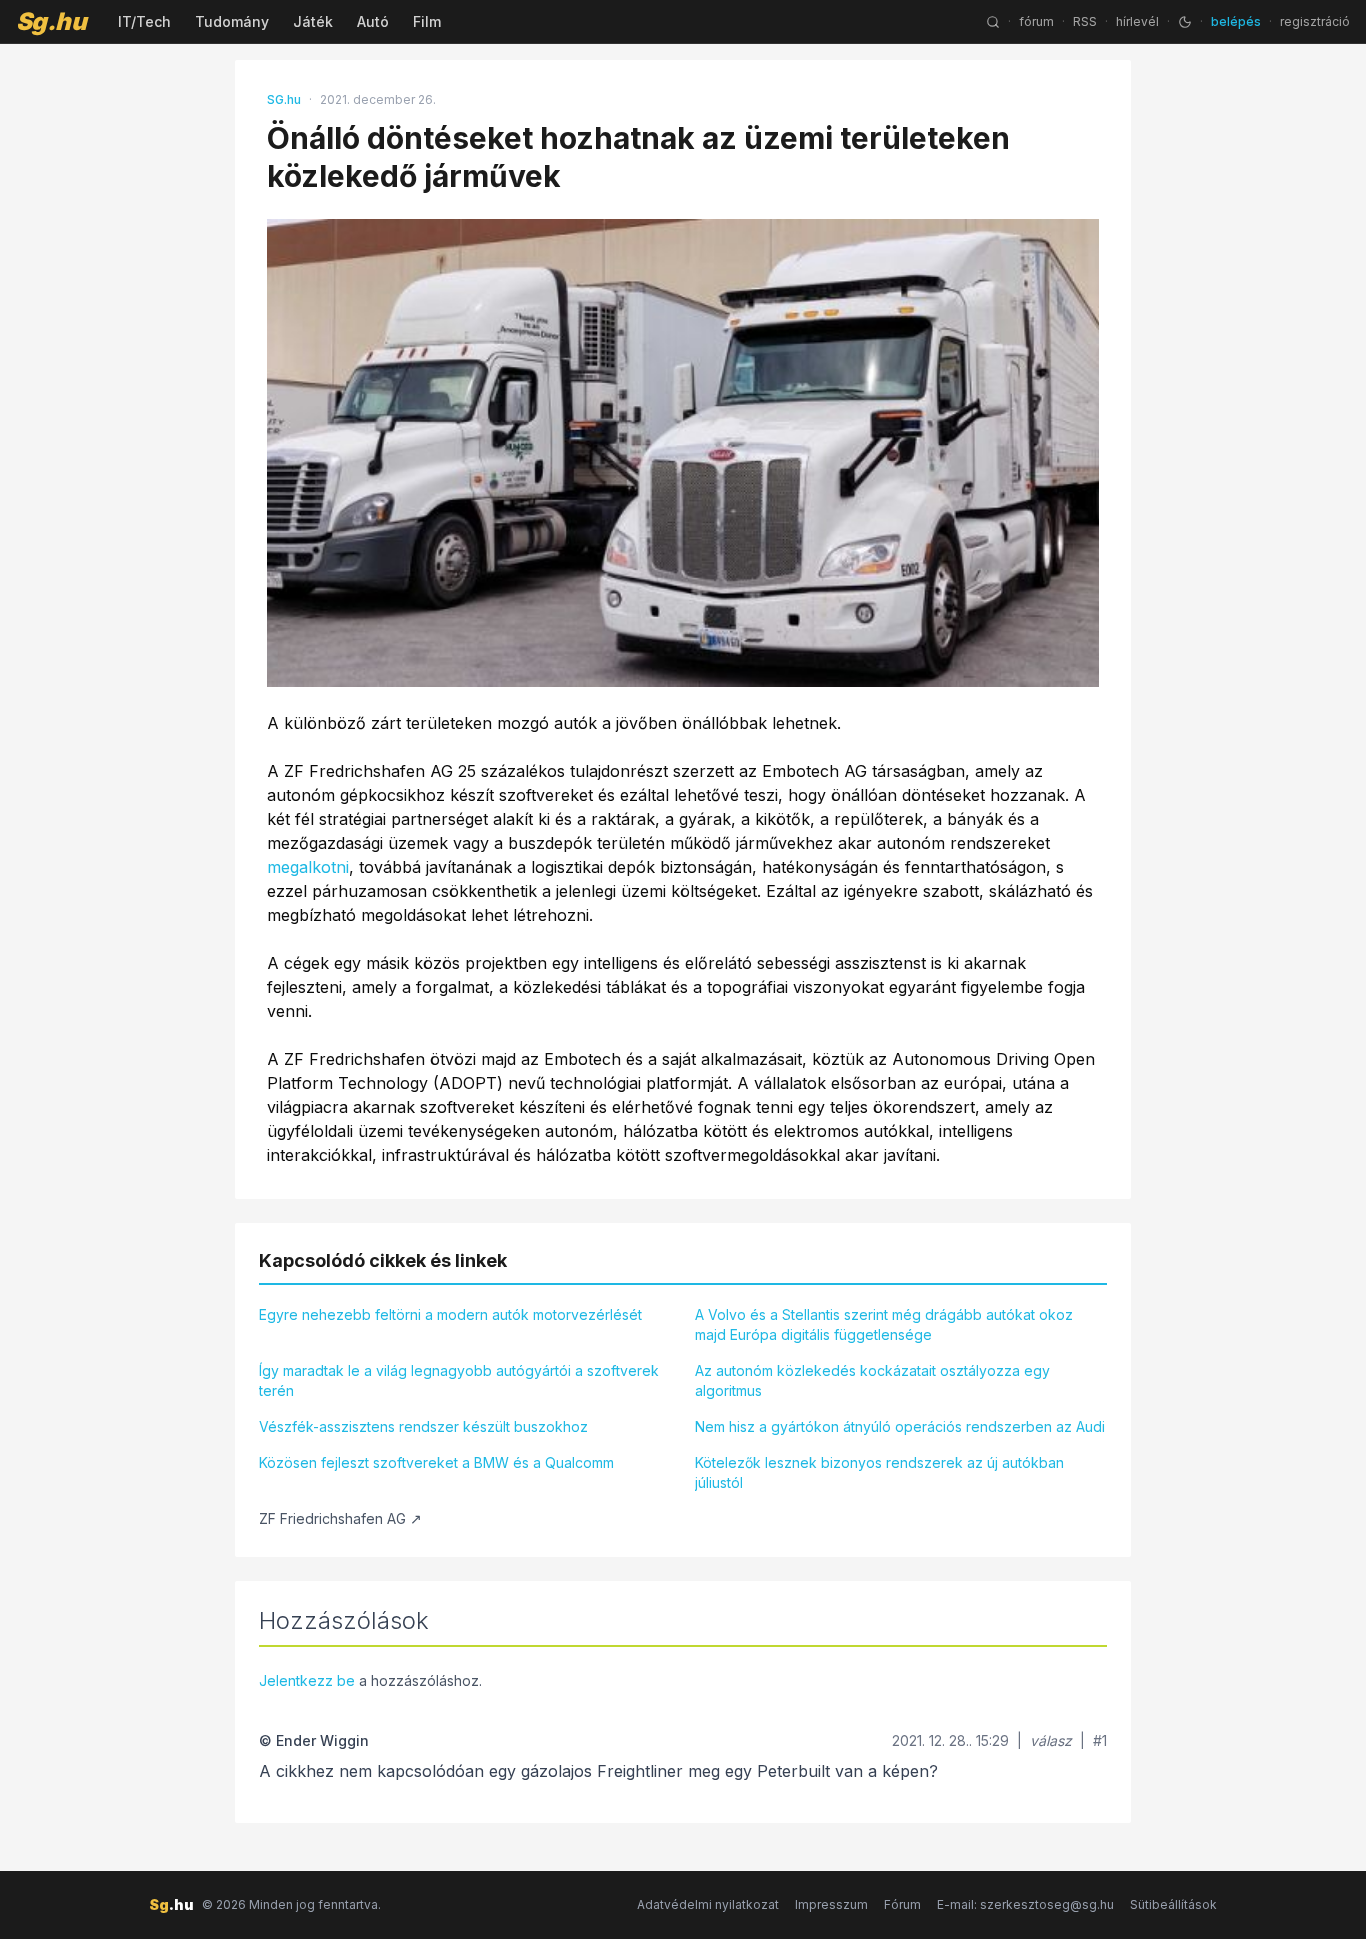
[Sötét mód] (1185, 22)
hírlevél (1137, 21)
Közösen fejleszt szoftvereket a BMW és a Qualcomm (436, 1462)
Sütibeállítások (1173, 1904)
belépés (1236, 21)
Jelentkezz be (307, 1680)
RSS (1085, 21)
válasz (1051, 1740)
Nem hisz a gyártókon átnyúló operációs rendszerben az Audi (900, 1426)
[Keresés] (993, 22)
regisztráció (1315, 21)
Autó (373, 21)
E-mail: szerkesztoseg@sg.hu (1025, 1904)
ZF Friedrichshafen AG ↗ (340, 1518)
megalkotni (308, 867)
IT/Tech (144, 21)
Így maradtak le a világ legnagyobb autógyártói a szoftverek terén (459, 1380)
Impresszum (831, 1904)
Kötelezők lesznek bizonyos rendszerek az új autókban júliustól (879, 1472)
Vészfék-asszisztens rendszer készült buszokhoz (423, 1426)
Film (427, 21)
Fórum (902, 1904)
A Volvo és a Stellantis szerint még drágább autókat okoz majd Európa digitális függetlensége (884, 1324)
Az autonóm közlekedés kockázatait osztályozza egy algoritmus (872, 1380)
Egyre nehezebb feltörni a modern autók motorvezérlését (450, 1314)
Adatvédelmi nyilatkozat (708, 1904)
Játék (313, 21)
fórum (1036, 21)
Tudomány (232, 21)
